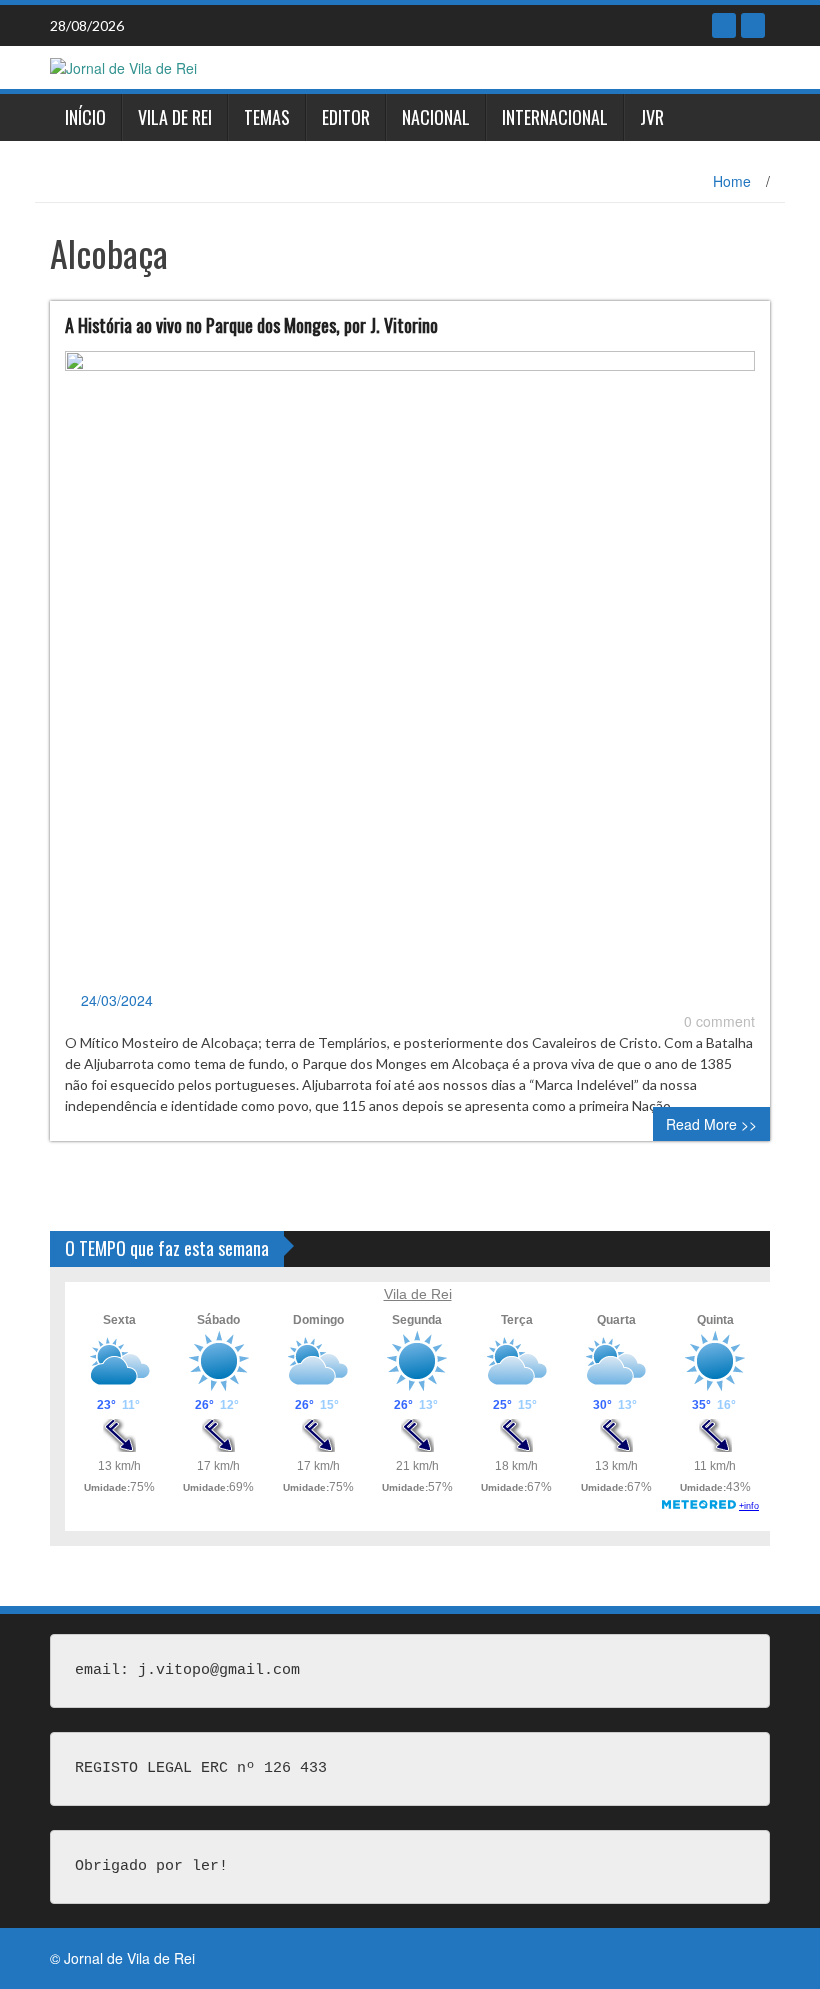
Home (732, 181)
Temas (267, 117)
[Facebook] (724, 25)
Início (85, 117)
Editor (346, 117)
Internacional (555, 117)
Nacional (436, 117)
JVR (652, 117)
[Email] (753, 25)
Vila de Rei (175, 117)
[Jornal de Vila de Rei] (123, 66)
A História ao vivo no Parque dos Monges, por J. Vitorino (251, 325)
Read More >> (711, 1124)
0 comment (719, 1021)
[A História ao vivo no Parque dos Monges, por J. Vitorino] (410, 668)
